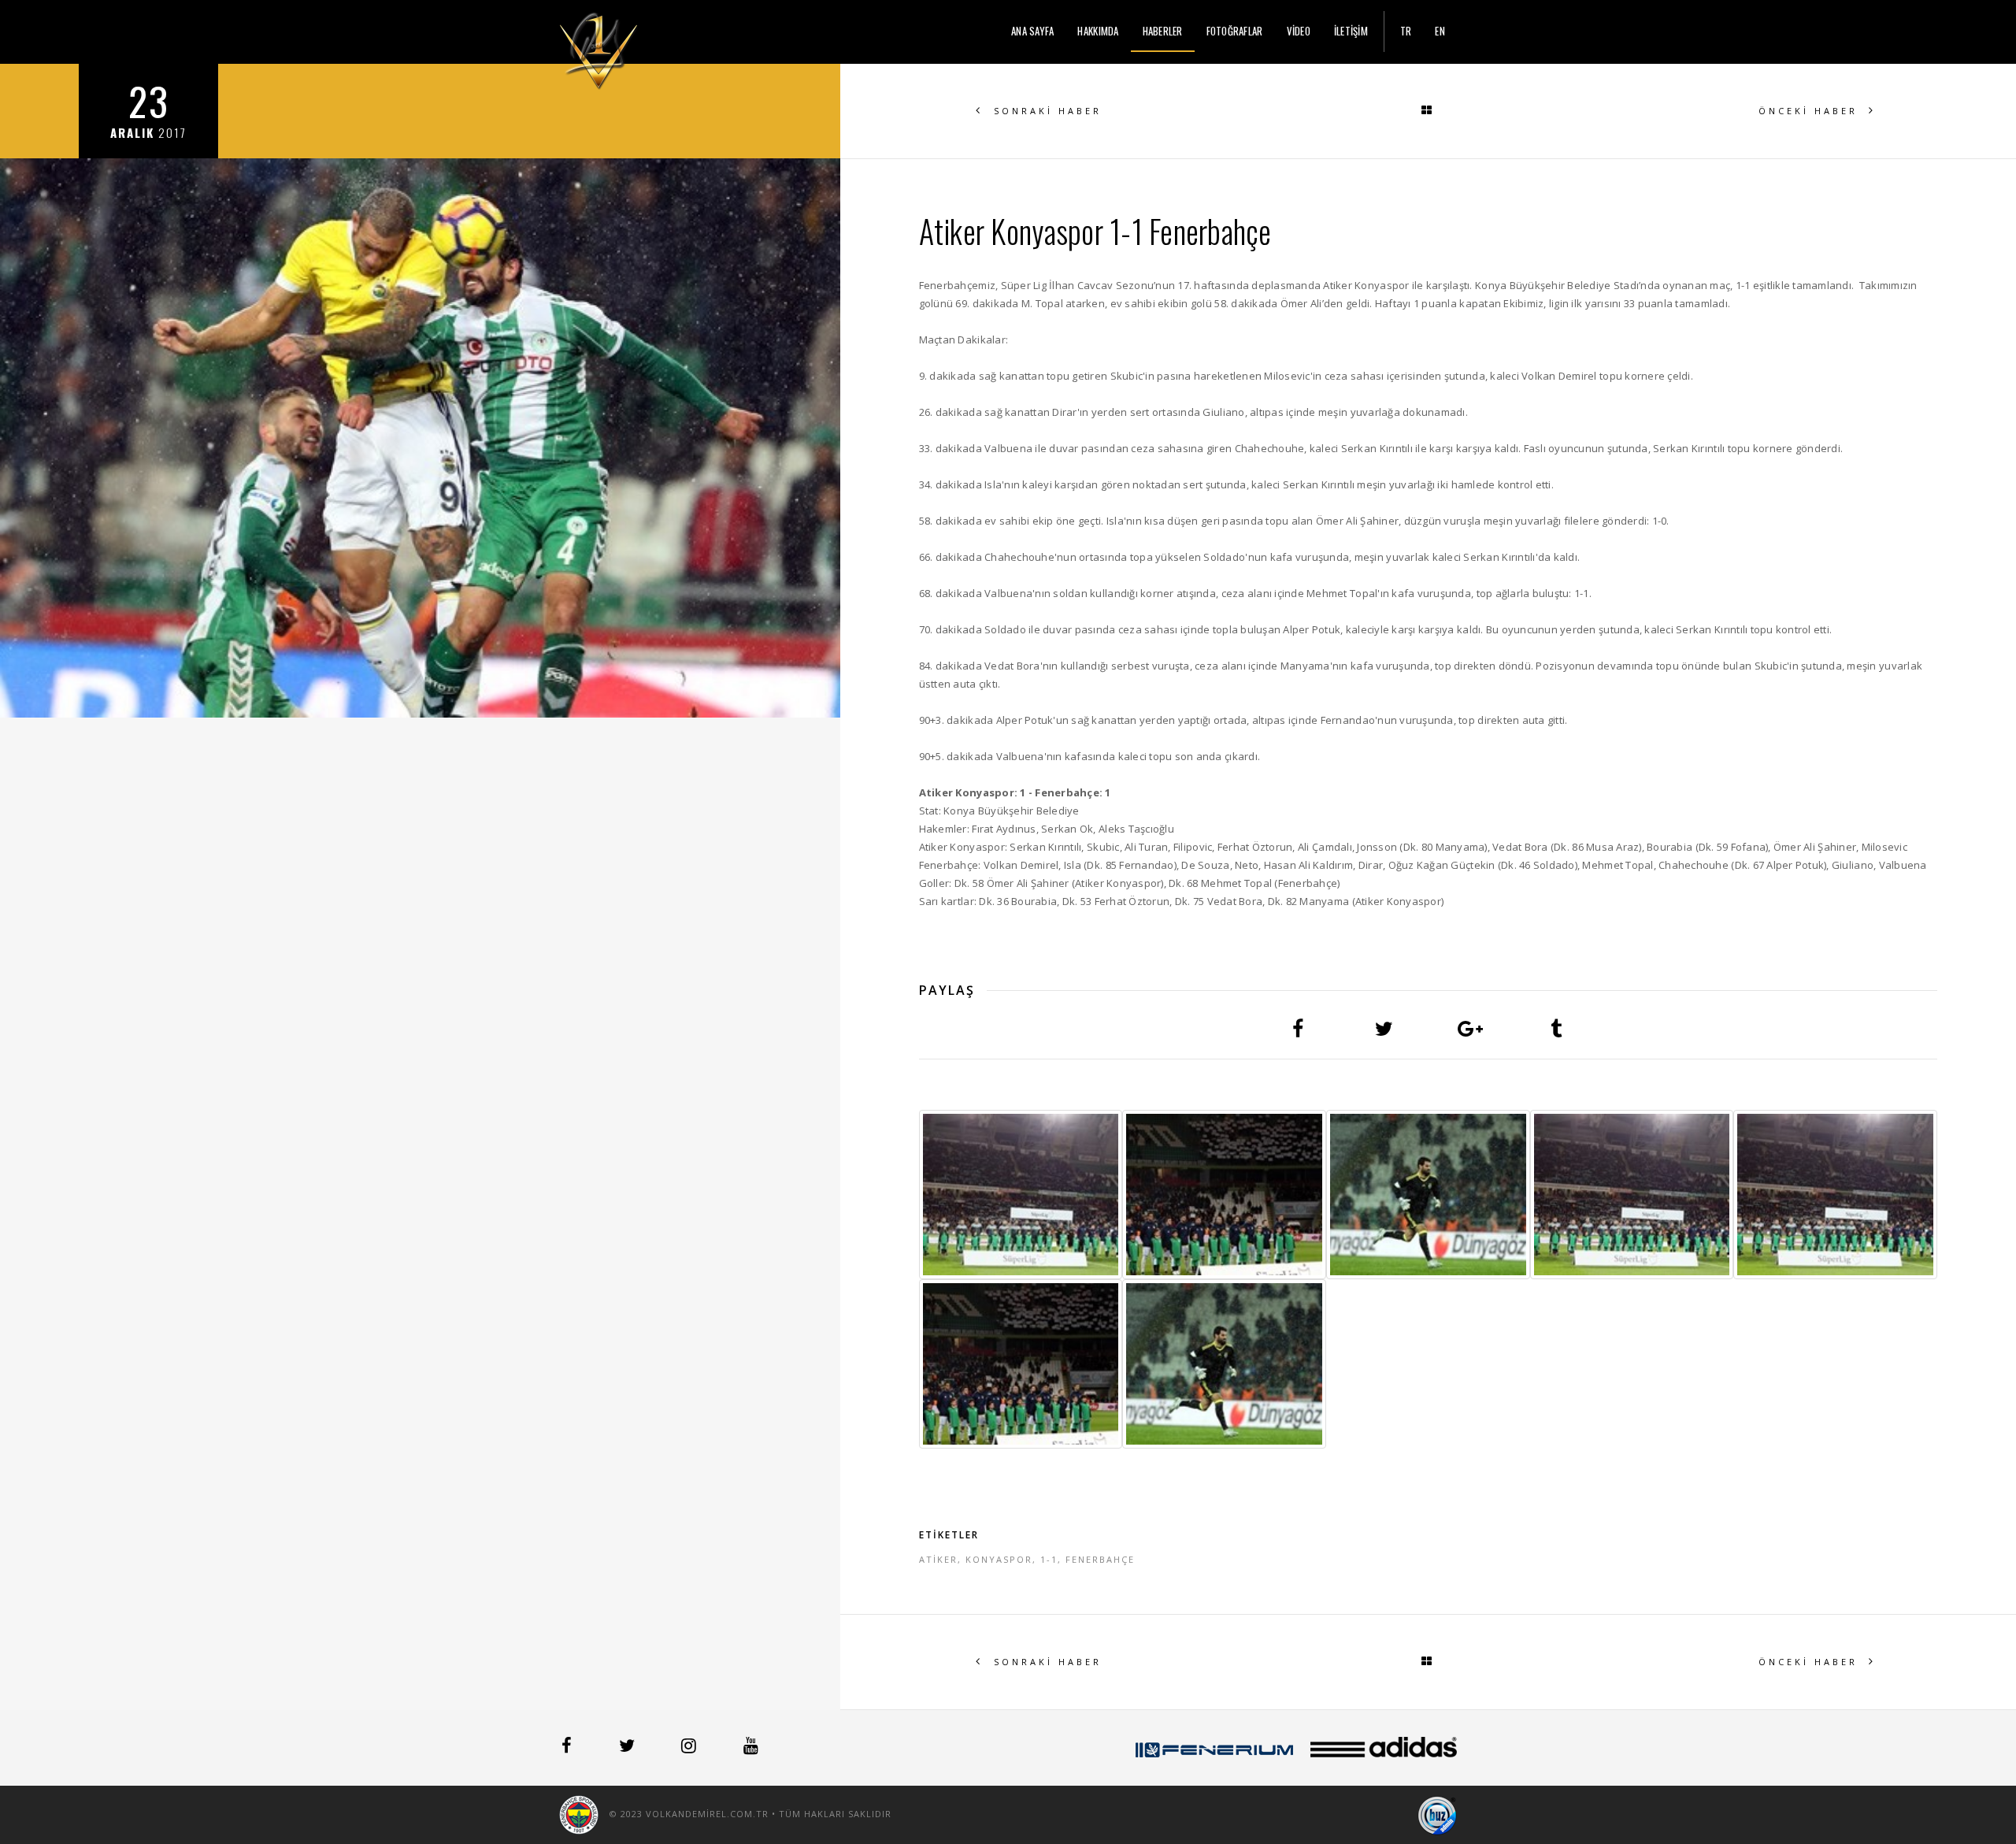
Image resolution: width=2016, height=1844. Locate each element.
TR (1406, 31)
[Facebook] (568, 1748)
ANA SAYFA (1032, 31)
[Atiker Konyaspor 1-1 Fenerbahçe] (1021, 1195)
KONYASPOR (999, 1559)
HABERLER (1163, 31)
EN (1440, 31)
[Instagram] (690, 1748)
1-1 (1049, 1559)
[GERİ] (1428, 111)
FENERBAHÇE (1100, 1559)
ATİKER (938, 1559)
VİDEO (1299, 31)
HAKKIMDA (1098, 31)
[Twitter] (628, 1748)
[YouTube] (751, 1748)
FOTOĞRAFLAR (1235, 31)
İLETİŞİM (1351, 31)
